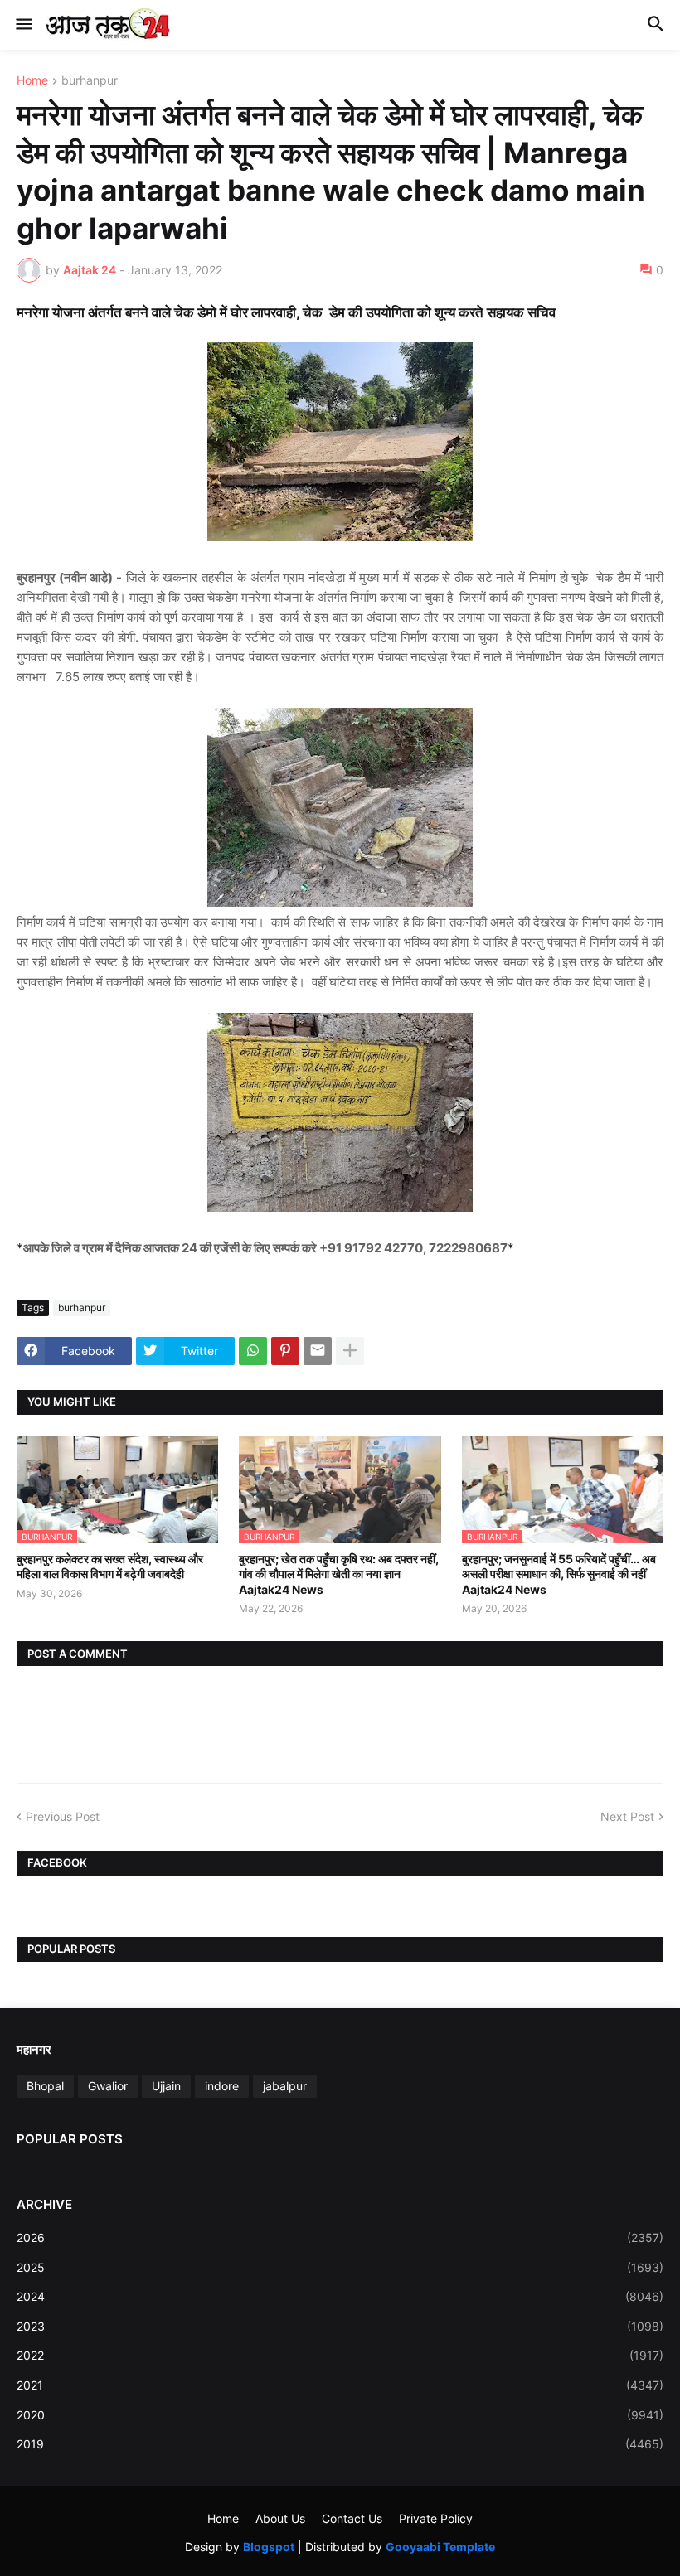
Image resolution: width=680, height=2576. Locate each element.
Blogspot (269, 2547)
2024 (340, 2296)
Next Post (627, 1816)
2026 (340, 2237)
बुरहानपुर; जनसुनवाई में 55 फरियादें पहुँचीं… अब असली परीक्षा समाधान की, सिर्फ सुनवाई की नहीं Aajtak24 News (559, 1574)
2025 (340, 2267)
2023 (340, 2326)
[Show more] (350, 1351)
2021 (340, 2385)
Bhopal (45, 2086)
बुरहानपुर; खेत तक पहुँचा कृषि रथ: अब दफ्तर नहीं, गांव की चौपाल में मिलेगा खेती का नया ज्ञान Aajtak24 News (339, 1574)
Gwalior (108, 2086)
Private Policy (436, 2518)
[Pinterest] (285, 1351)
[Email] (318, 1351)
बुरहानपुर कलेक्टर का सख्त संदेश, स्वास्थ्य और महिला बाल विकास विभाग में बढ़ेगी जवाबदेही (110, 1566)
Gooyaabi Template (440, 2547)
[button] (23, 25)
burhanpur (90, 81)
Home (32, 81)
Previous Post (63, 1816)
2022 (340, 2355)
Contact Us (352, 2518)
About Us (280, 2518)
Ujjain (166, 2086)
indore (222, 2086)
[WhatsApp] (253, 1351)
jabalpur (285, 2086)
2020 (340, 2415)
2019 (340, 2444)
